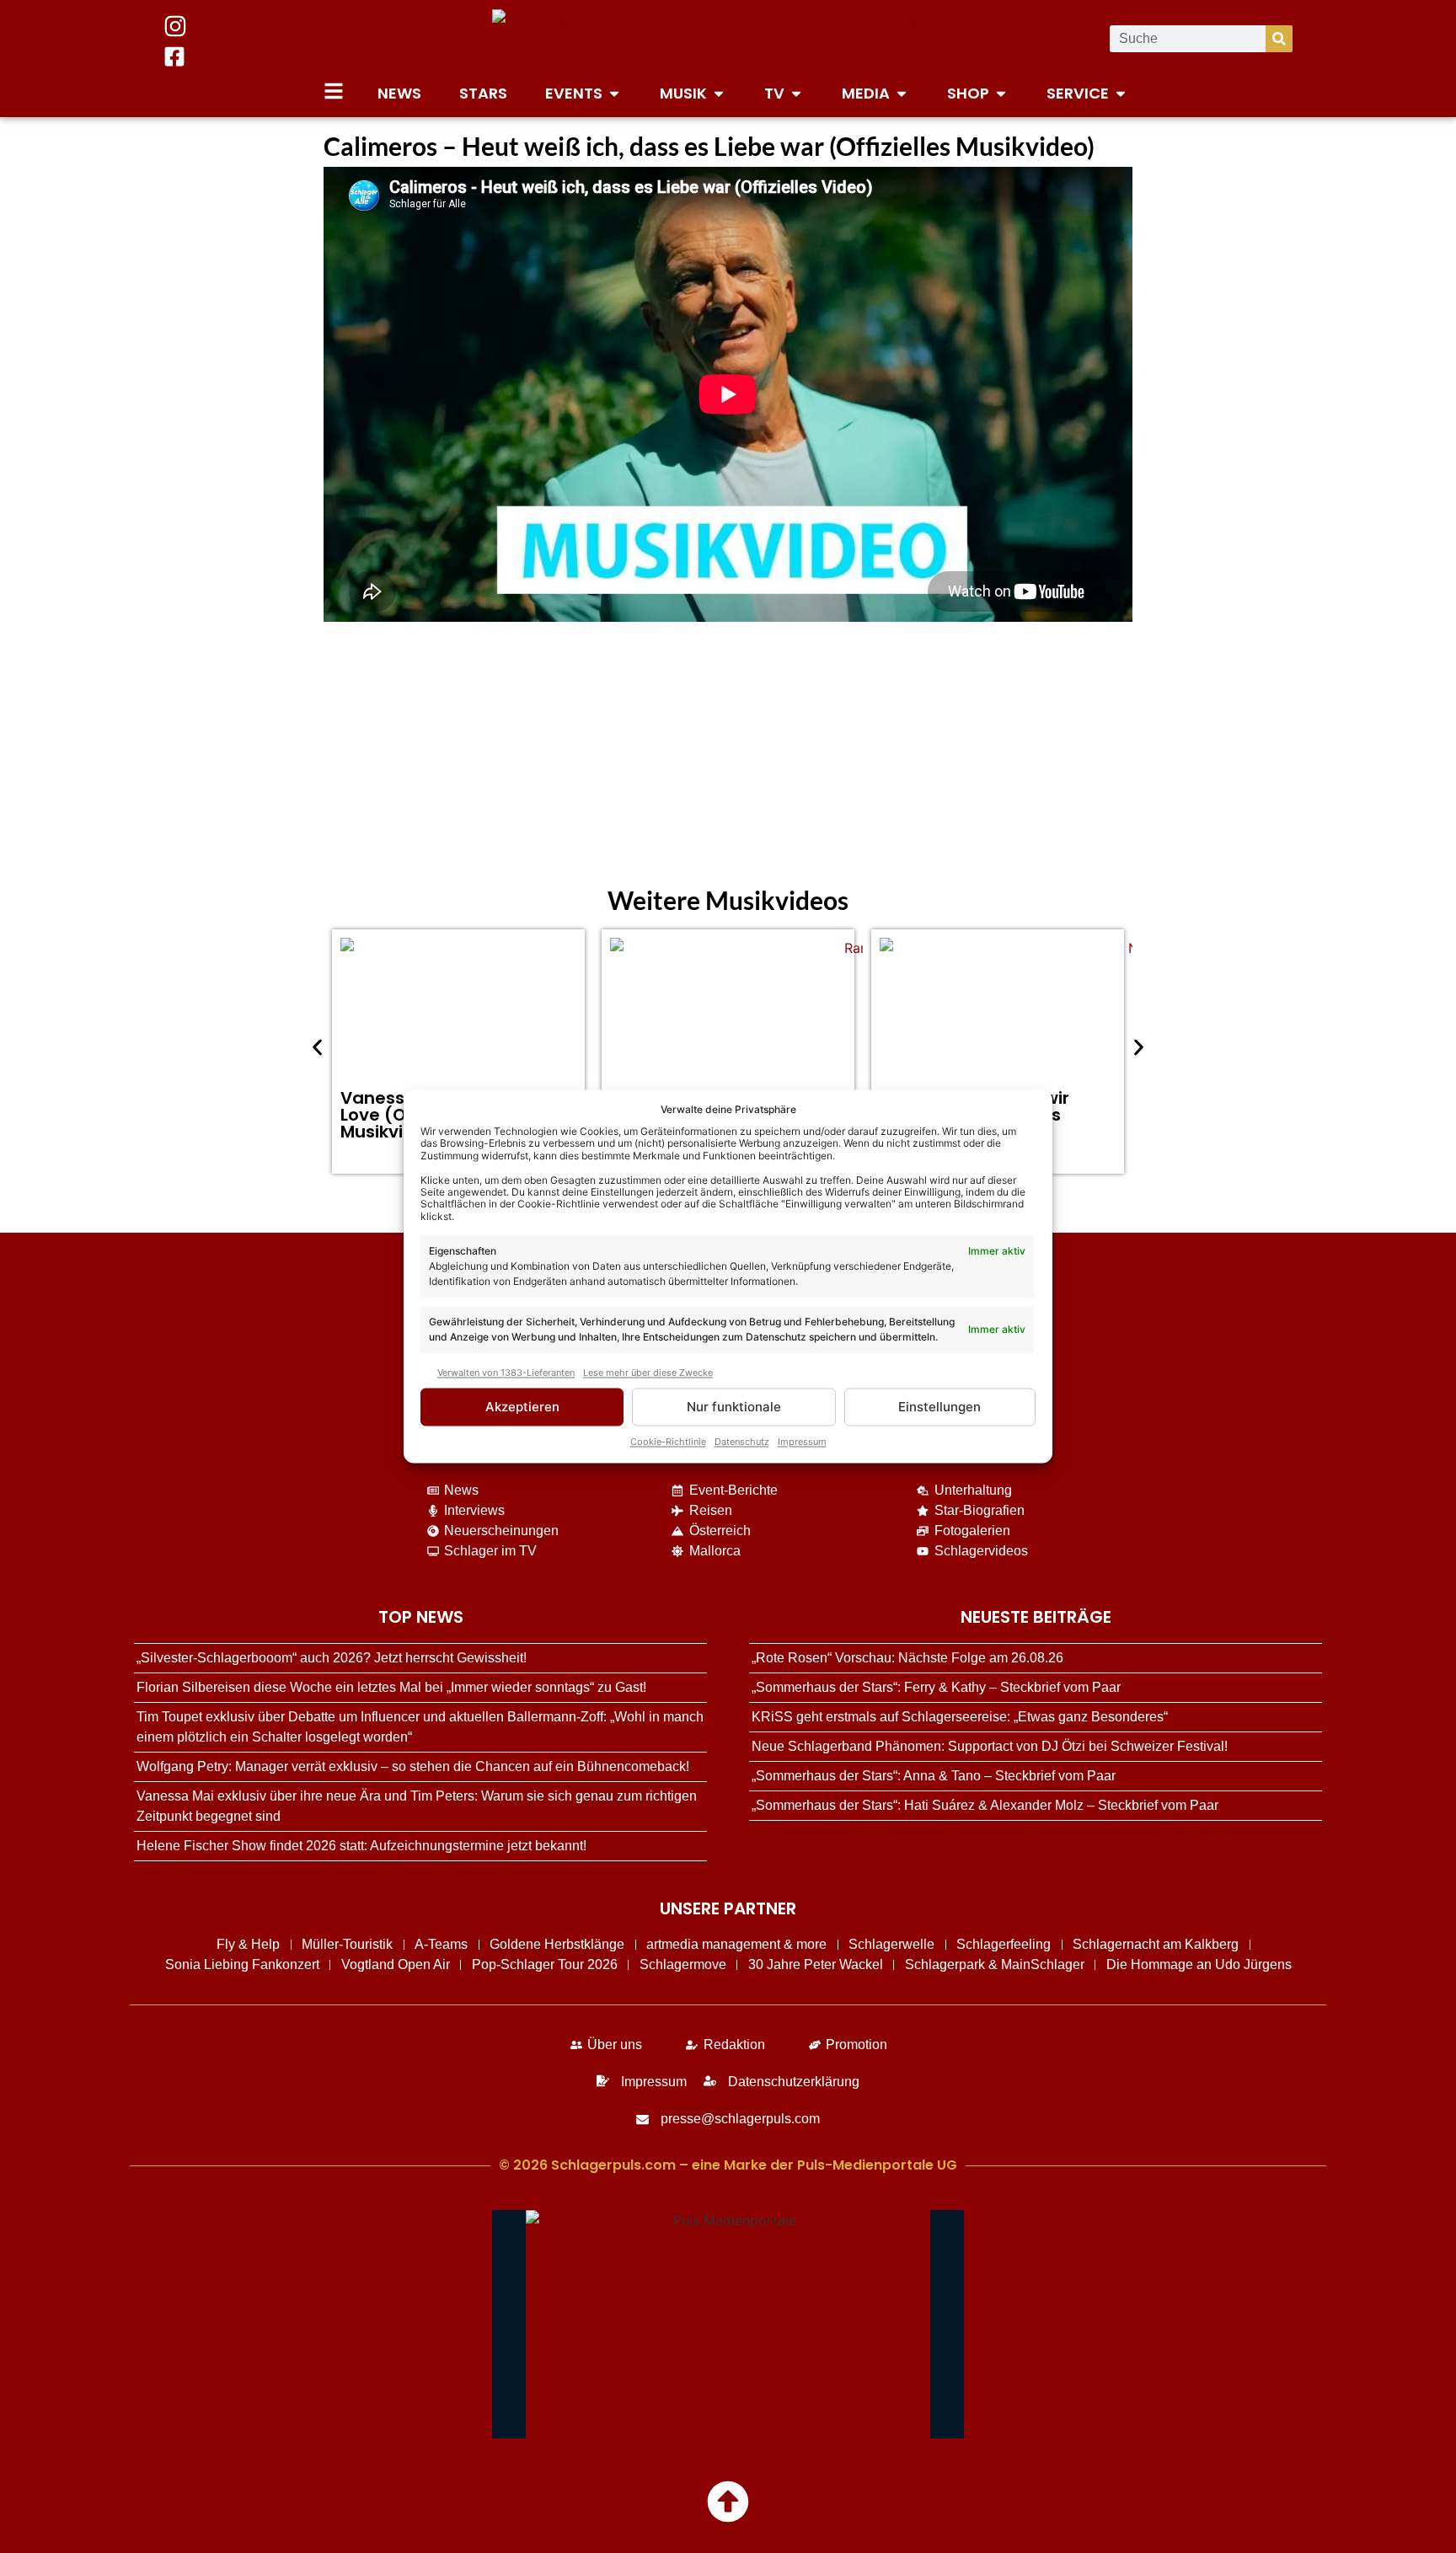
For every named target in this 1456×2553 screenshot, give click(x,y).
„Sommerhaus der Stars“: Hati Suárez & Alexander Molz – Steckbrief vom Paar (985, 1805)
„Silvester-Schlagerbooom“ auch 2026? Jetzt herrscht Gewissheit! (332, 1658)
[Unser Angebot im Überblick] (334, 91)
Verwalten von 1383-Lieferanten (506, 1373)
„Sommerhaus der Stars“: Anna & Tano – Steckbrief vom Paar (934, 1776)
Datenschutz (742, 1442)
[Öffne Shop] (1001, 93)
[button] (317, 1048)
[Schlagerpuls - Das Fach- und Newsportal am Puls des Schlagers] (728, 39)
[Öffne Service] (1121, 93)
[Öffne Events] (614, 93)
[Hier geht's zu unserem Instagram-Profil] (175, 26)
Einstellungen (939, 1407)
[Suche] (1279, 39)
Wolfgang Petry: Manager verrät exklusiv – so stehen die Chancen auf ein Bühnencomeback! (413, 1766)
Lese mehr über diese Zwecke (648, 1373)
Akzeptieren (522, 1407)
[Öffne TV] (796, 93)
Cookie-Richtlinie (668, 1442)
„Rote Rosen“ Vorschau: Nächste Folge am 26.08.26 (907, 1658)
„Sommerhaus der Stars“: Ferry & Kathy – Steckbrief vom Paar (936, 1687)
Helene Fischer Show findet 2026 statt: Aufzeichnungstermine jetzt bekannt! (361, 1846)
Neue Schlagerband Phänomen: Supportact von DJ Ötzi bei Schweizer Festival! (990, 1746)
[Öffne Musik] (719, 93)
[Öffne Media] (902, 93)
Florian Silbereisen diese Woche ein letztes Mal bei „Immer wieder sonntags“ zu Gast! (391, 1687)
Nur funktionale (734, 1407)
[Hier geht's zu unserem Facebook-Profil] (174, 56)
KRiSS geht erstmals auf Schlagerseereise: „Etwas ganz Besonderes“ (960, 1717)
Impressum (802, 1442)
